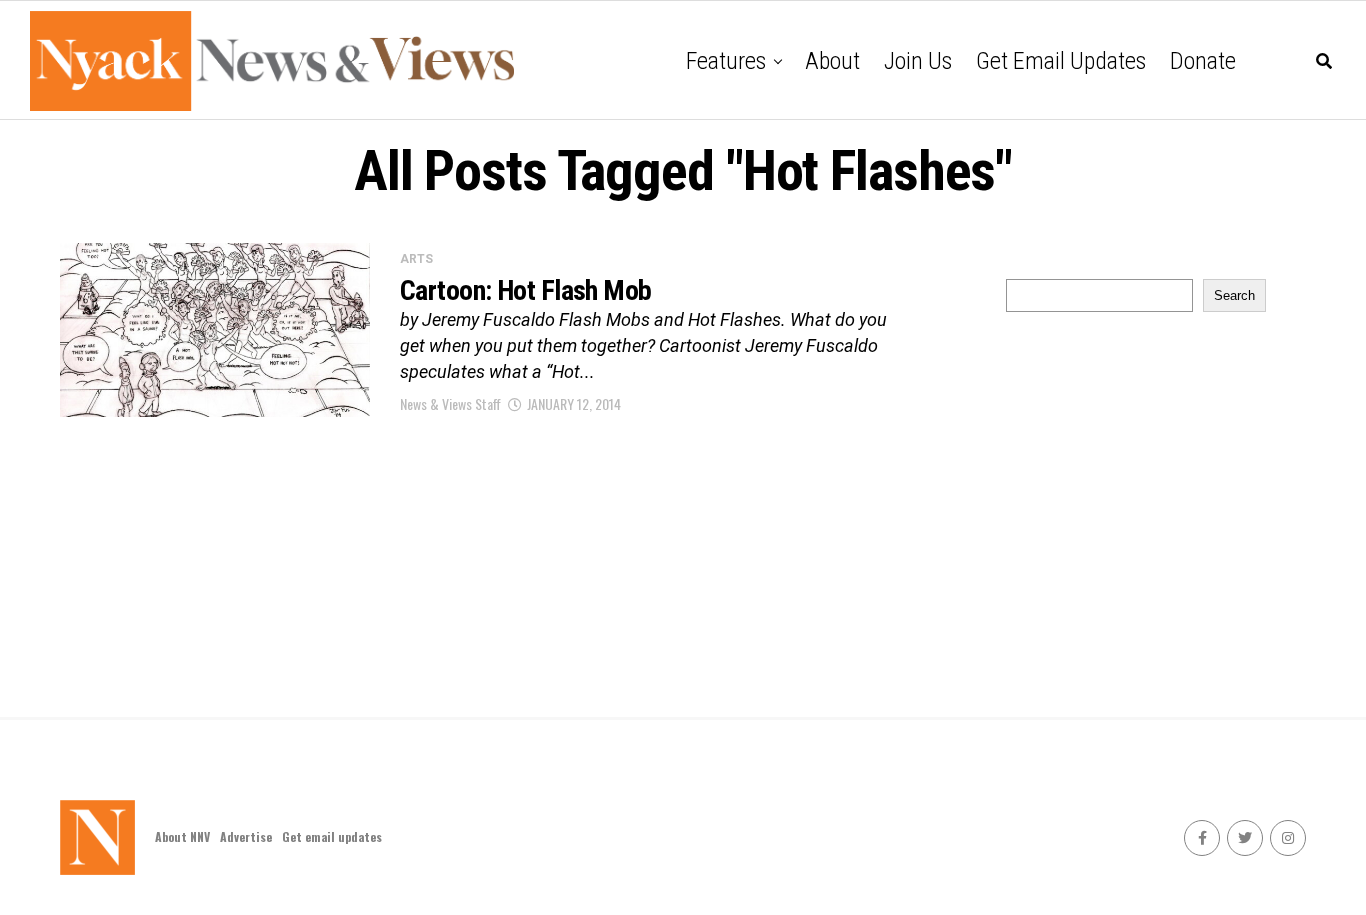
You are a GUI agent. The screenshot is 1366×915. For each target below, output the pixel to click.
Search (1234, 295)
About (832, 61)
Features (726, 61)
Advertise (246, 836)
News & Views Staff (450, 403)
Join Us (918, 61)
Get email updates (1061, 61)
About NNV (182, 836)
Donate (1203, 61)
